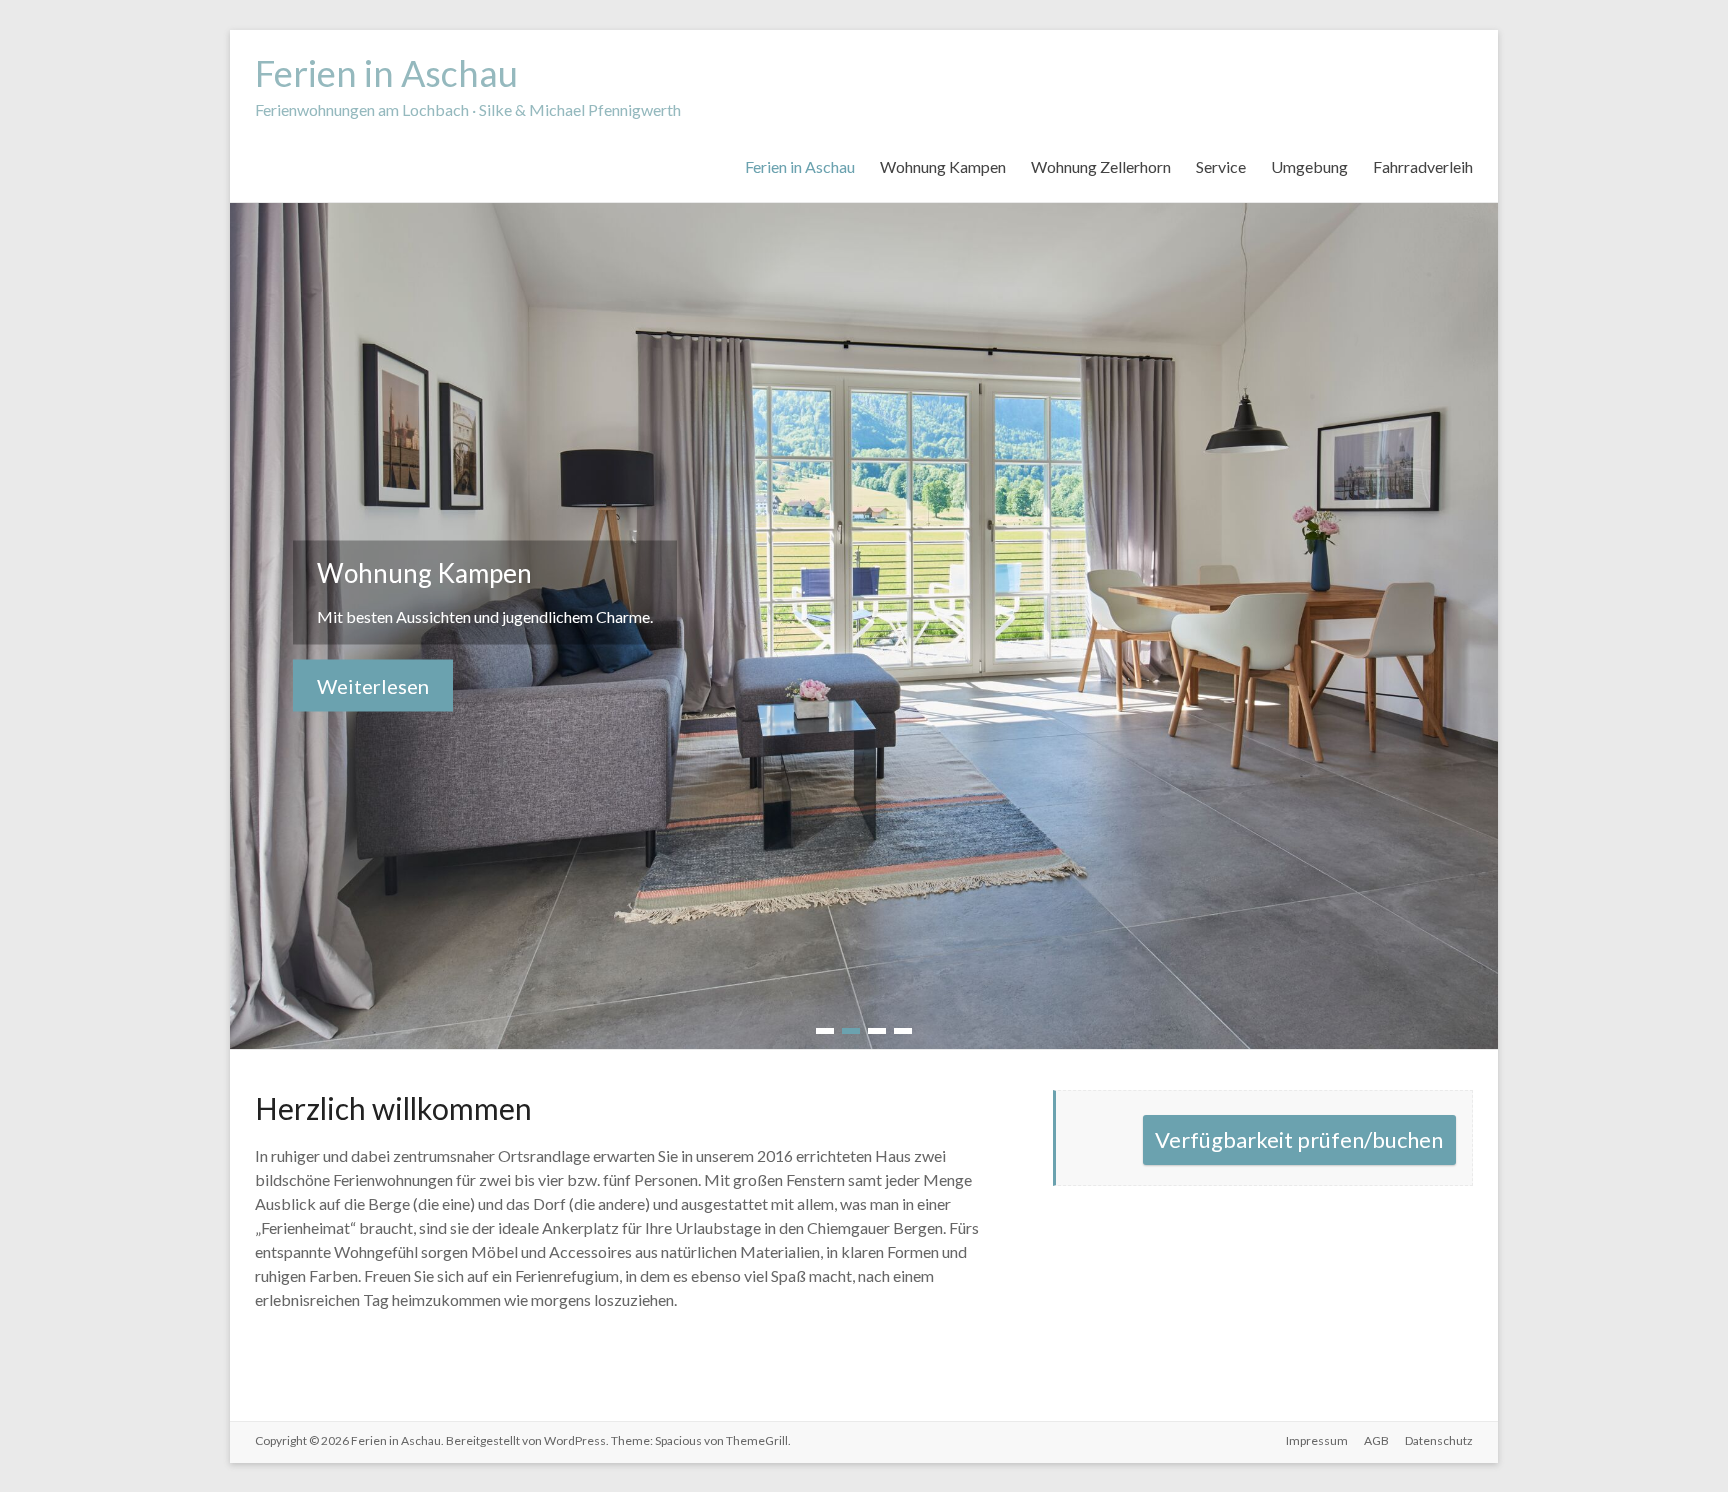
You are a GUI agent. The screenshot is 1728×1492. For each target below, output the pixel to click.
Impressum (1317, 1440)
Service (1221, 166)
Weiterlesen (373, 686)
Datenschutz (1439, 1440)
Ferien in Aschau (386, 73)
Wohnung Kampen (943, 166)
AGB (1376, 1440)
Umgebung (1309, 166)
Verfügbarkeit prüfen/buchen (1299, 1139)
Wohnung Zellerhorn (1101, 166)
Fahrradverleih (1423, 166)
